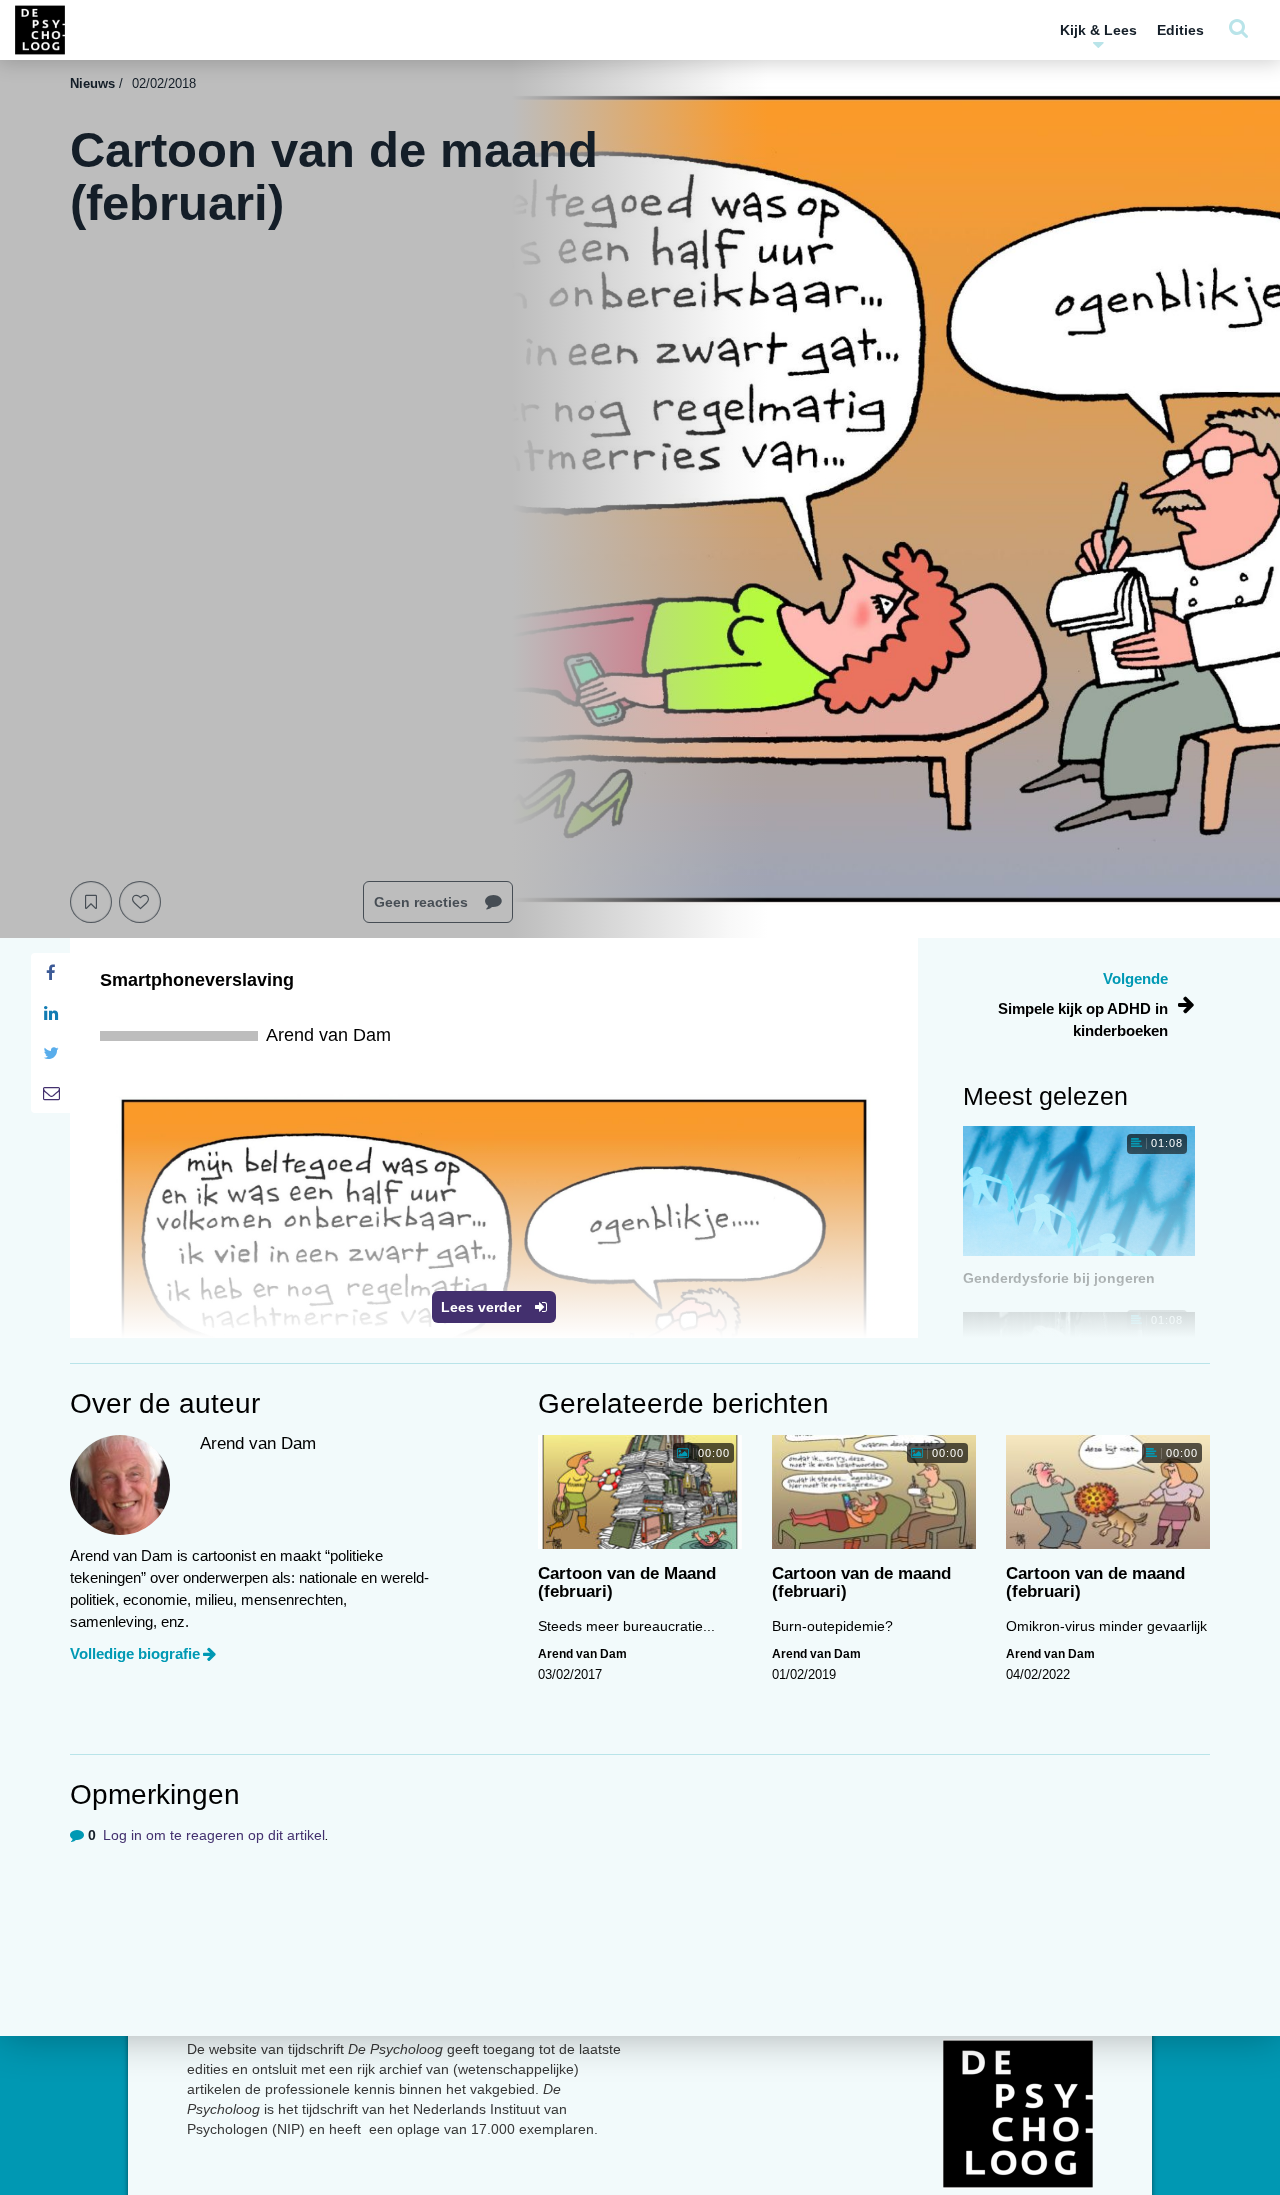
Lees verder (483, 1307)
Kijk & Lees (1098, 30)
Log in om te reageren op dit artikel (214, 1835)
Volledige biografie (135, 1653)
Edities (1180, 30)
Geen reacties (423, 902)
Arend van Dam (582, 1654)
